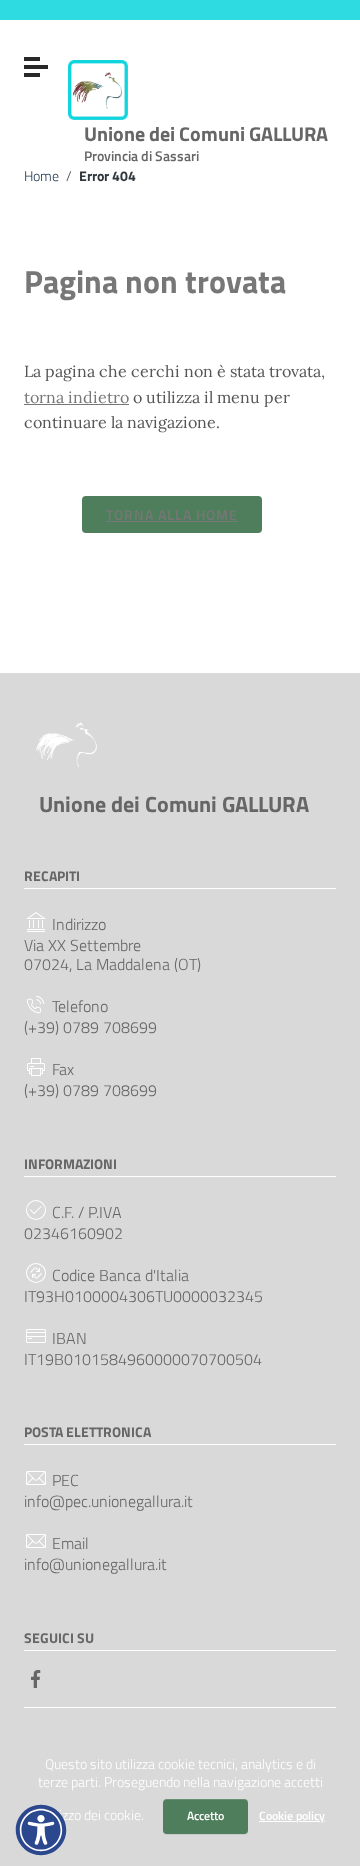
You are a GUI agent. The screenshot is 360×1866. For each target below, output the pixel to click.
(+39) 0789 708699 (90, 1027)
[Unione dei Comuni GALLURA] (98, 88)
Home (41, 176)
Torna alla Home (172, 514)
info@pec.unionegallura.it (108, 1501)
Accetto (205, 1815)
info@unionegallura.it (95, 1564)
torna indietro (76, 397)
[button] (41, 1830)
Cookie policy (292, 1815)
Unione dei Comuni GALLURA (206, 139)
